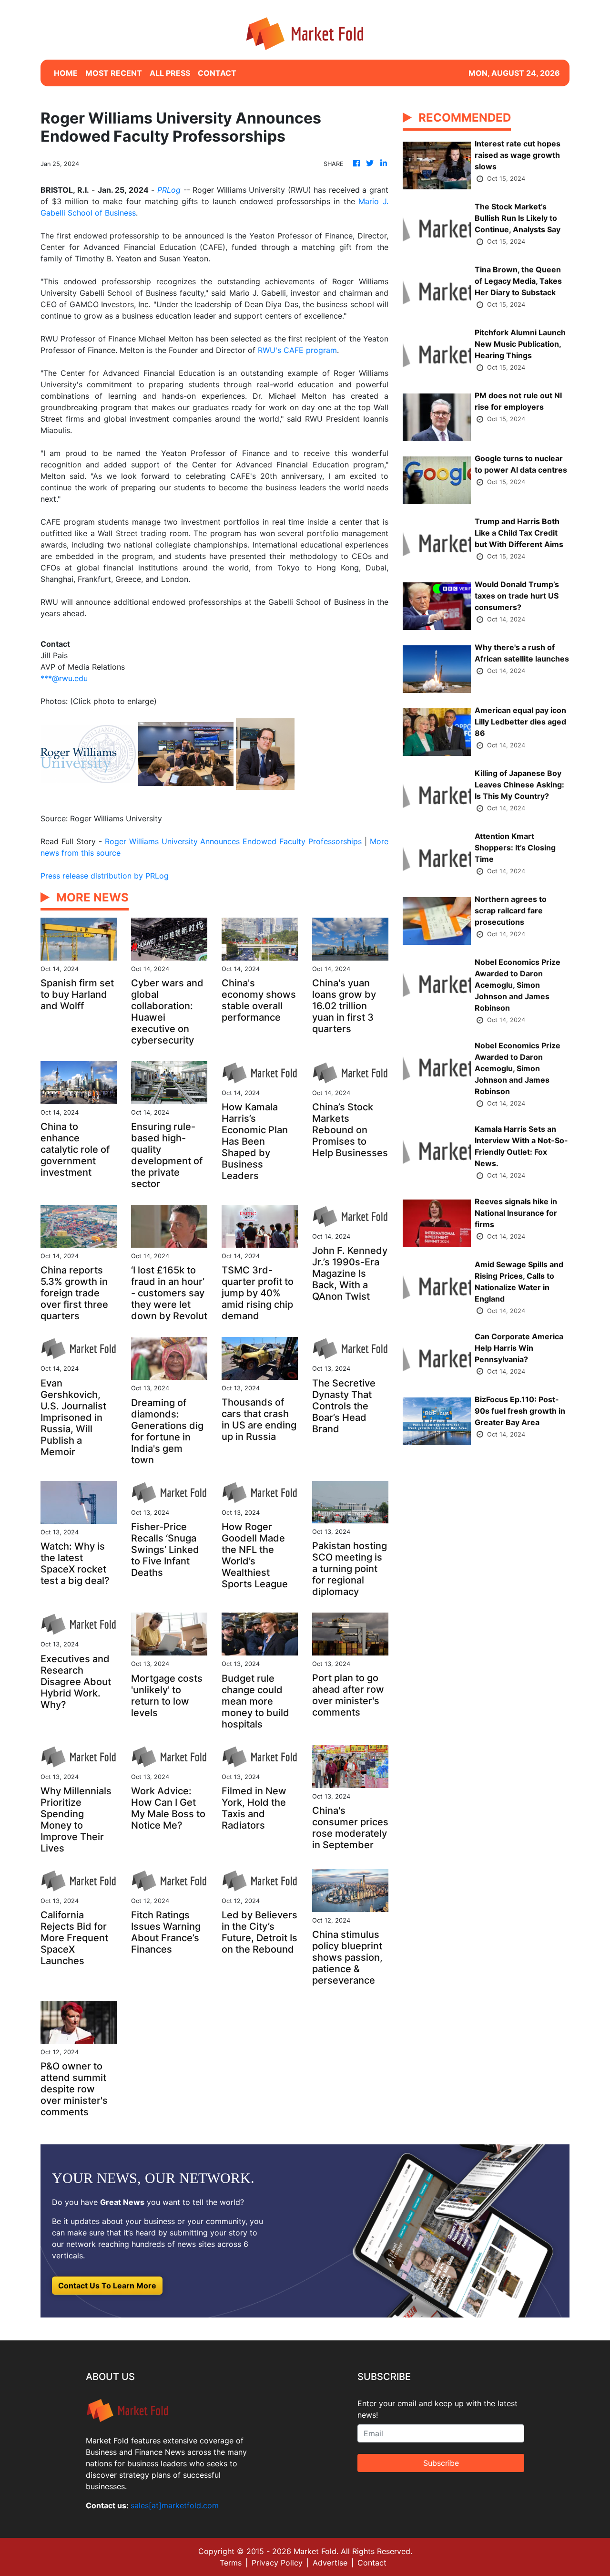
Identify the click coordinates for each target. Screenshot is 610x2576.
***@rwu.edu (64, 678)
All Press (170, 73)
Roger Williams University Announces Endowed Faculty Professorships (234, 841)
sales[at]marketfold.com (175, 2505)
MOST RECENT (114, 73)
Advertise (330, 2563)
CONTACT (217, 73)
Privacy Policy (277, 2563)
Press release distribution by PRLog (105, 876)
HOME (66, 73)
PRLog (169, 190)
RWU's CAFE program (297, 350)
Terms (231, 2563)
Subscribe (441, 2463)
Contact (372, 2563)
